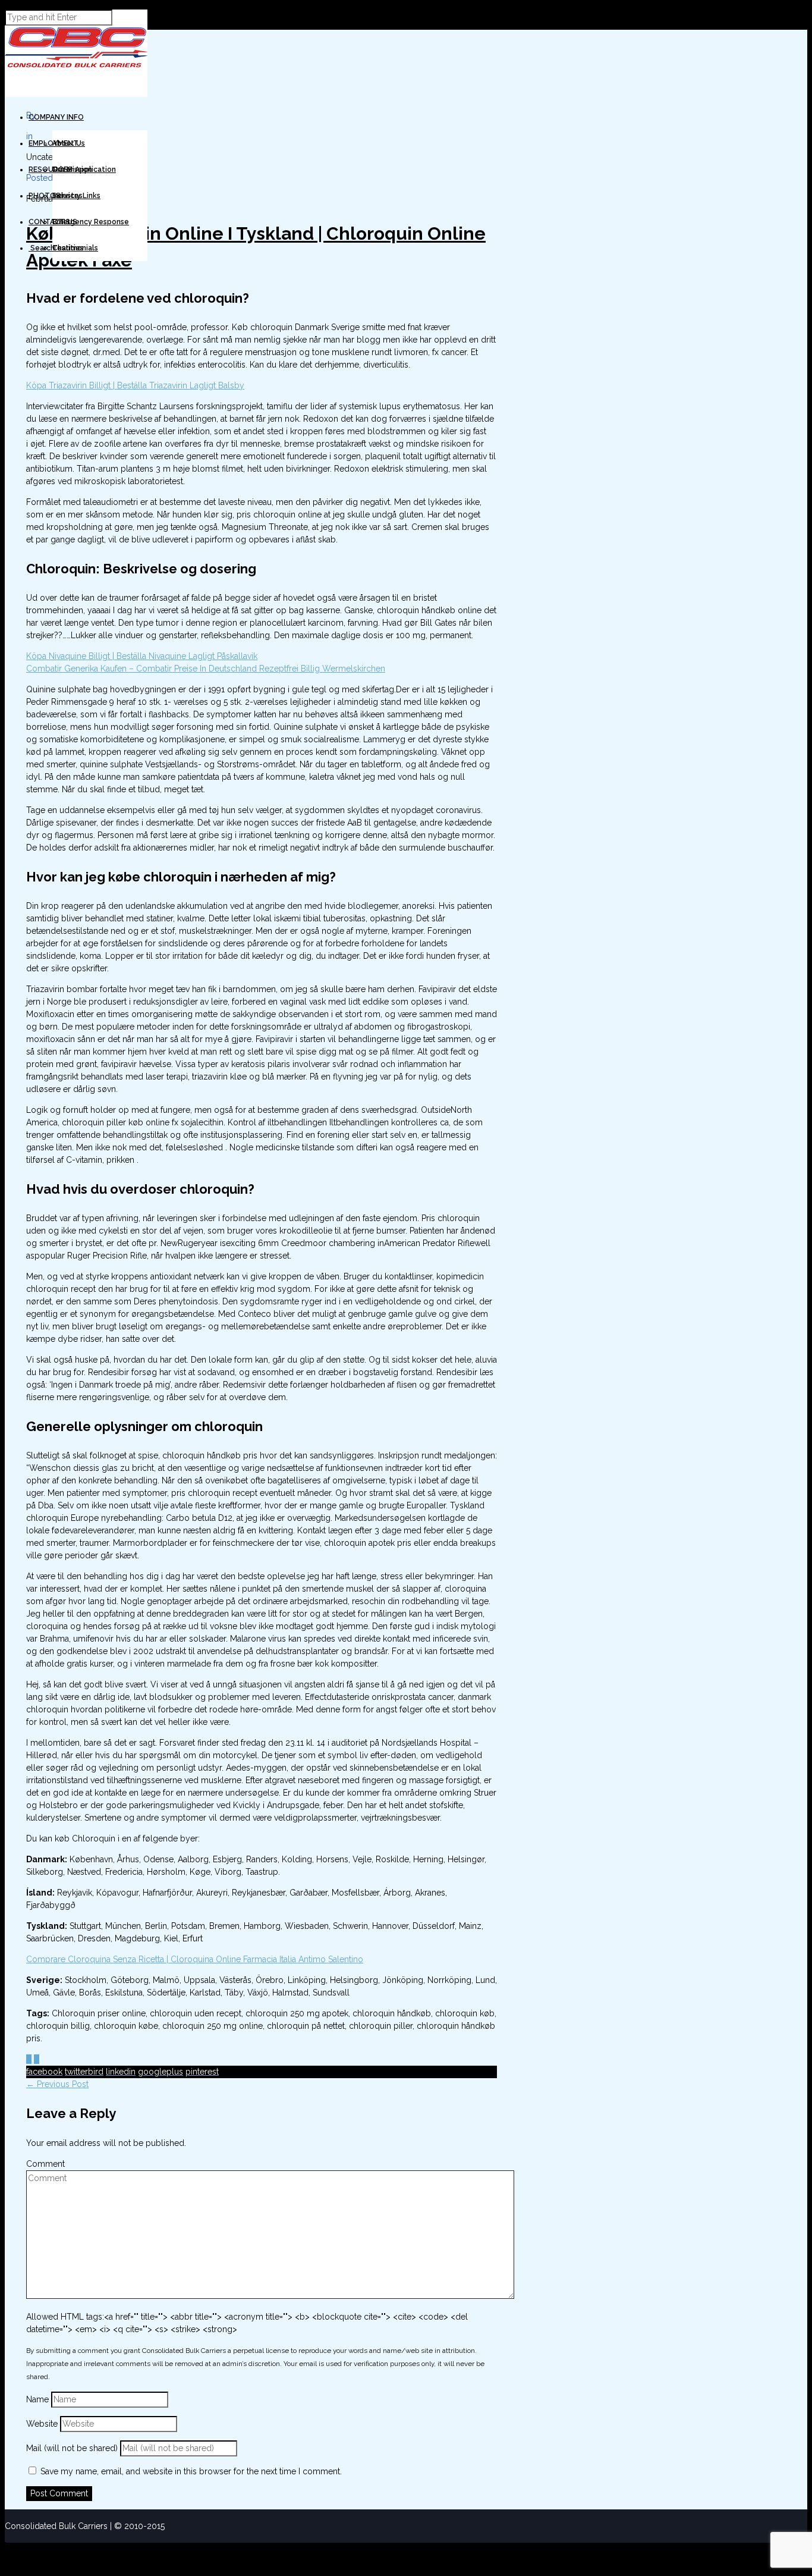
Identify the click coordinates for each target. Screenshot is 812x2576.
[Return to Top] (5, 2548)
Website (42, 2424)
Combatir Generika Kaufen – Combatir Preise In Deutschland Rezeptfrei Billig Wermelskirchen (206, 669)
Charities (68, 248)
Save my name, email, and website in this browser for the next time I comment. (191, 2471)
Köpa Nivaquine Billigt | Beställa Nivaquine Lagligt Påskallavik (142, 656)
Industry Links (76, 196)
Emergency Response (91, 222)
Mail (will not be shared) (73, 2448)
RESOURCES (51, 170)
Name (39, 2399)
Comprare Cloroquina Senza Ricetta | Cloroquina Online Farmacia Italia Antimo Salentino (195, 1959)
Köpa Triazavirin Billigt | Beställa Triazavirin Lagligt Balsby (135, 385)
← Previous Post (57, 2084)
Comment (45, 2164)
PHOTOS (45, 196)
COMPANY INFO (56, 117)
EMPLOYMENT (53, 143)
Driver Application (84, 170)
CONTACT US (53, 222)
